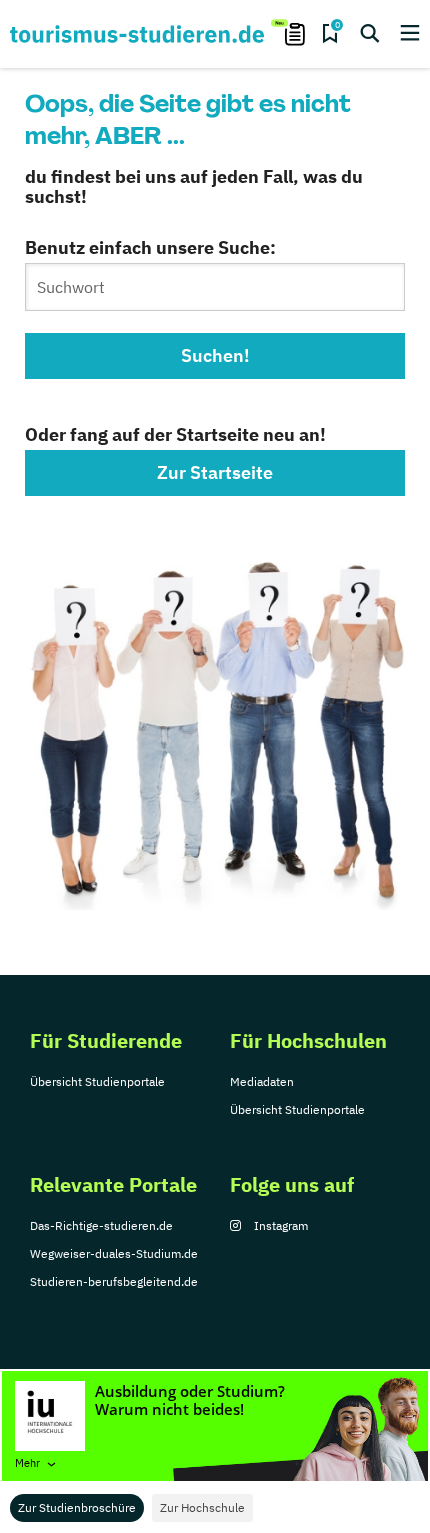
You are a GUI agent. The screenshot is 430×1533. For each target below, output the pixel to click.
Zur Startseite (215, 472)
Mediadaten (262, 1081)
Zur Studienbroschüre (77, 1507)
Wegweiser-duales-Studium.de (114, 1253)
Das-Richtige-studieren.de (101, 1225)
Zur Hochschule (202, 1507)
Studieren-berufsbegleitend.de (114, 1281)
